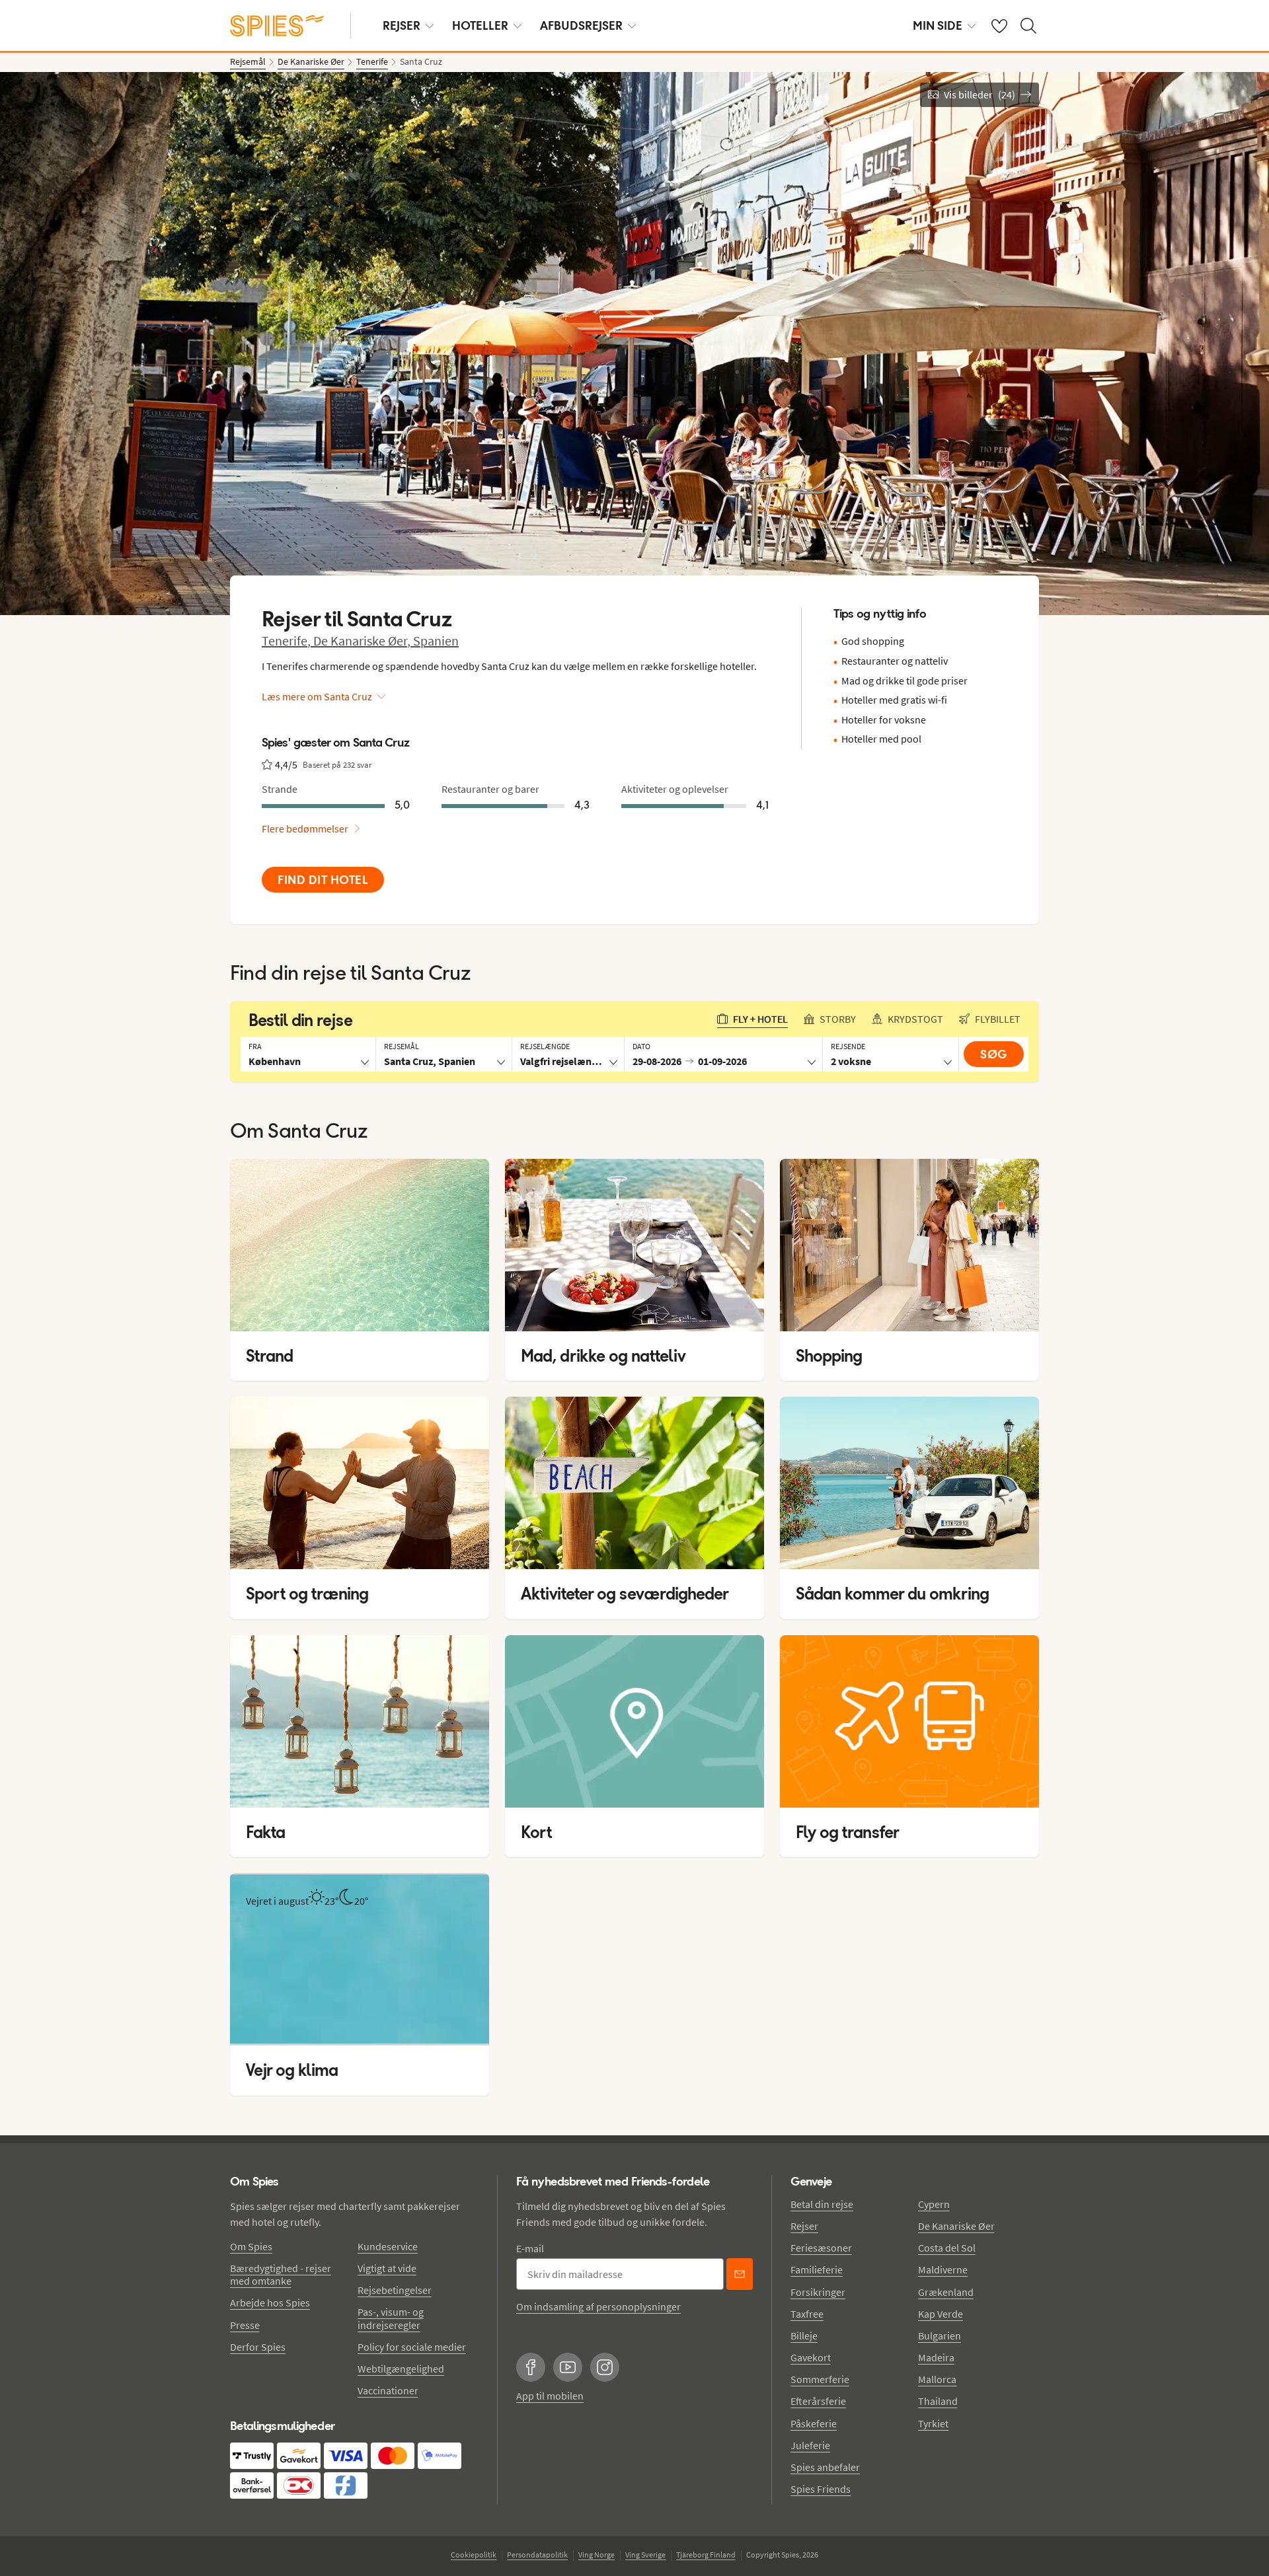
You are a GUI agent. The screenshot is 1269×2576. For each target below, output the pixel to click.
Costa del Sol (947, 2248)
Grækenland (946, 2292)
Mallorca (937, 2379)
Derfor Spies (258, 2347)
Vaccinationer (388, 2390)
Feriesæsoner (821, 2248)
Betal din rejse (822, 2204)
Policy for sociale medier (412, 2347)
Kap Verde (941, 2314)
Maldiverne (943, 2269)
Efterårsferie (818, 2401)
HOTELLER (480, 25)
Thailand (938, 2401)
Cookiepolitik (474, 2555)
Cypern (934, 2204)
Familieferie (817, 2269)
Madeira (936, 2357)
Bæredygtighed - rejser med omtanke (281, 2274)
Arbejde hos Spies (270, 2302)
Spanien (436, 641)
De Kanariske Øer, (363, 641)
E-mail (530, 2248)
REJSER (402, 25)
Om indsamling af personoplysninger (598, 2306)
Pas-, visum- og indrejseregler (391, 2318)
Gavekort (811, 2357)
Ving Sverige (645, 2555)
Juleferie (810, 2445)
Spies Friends (821, 2489)
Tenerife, (288, 641)
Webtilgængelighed (401, 2369)
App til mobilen (550, 2396)
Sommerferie (820, 2379)
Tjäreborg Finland (706, 2555)
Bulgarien (940, 2336)
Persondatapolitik (537, 2555)
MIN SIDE (938, 25)
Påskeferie (814, 2423)
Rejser (804, 2226)
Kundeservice (388, 2246)
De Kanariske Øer (956, 2226)
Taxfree (807, 2314)
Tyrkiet (933, 2423)
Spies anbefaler (825, 2467)
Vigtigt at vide (387, 2268)
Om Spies (251, 2246)
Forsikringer (818, 2292)
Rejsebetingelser (395, 2290)
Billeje (804, 2336)
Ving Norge (596, 2555)
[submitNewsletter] (740, 2274)
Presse (245, 2325)
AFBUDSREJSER (581, 25)
